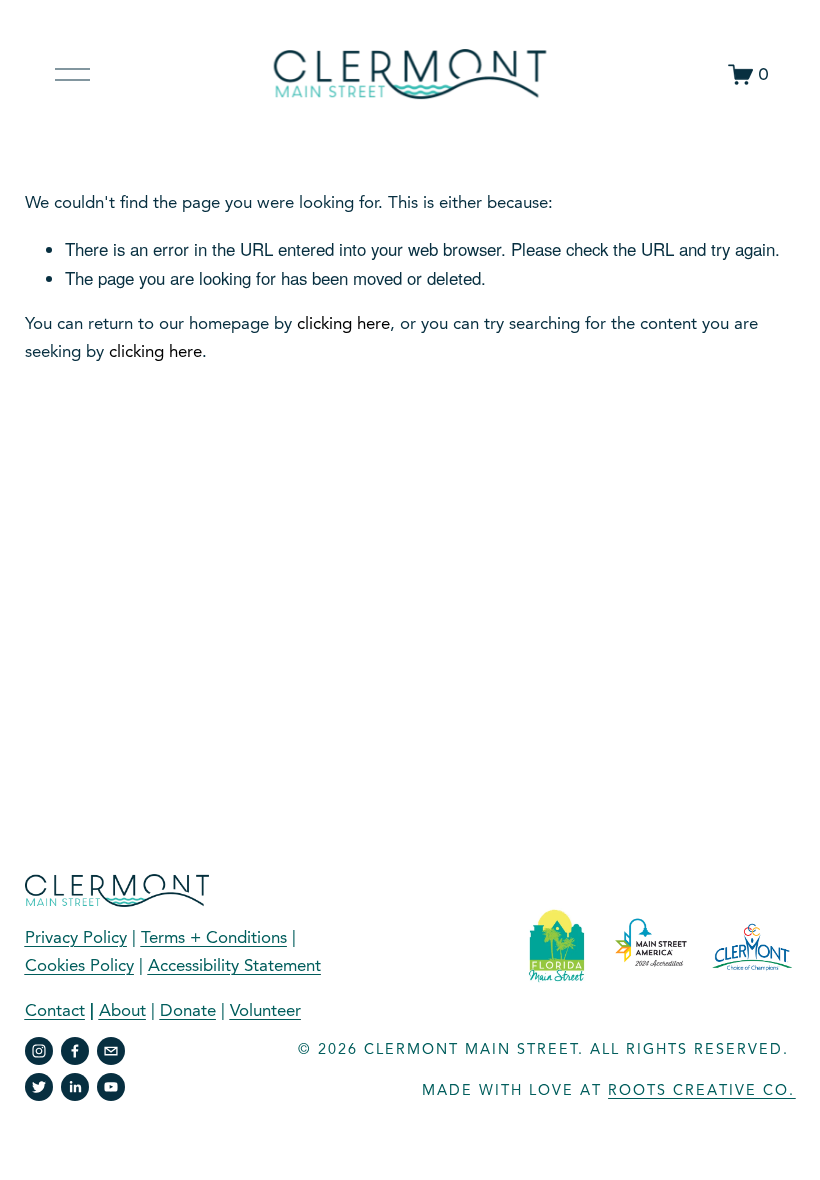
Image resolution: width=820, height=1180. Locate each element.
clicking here (343, 323)
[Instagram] (39, 1051)
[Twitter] (39, 1087)
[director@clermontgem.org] (111, 1051)
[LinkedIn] (75, 1087)
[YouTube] (111, 1087)
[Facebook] (75, 1051)
